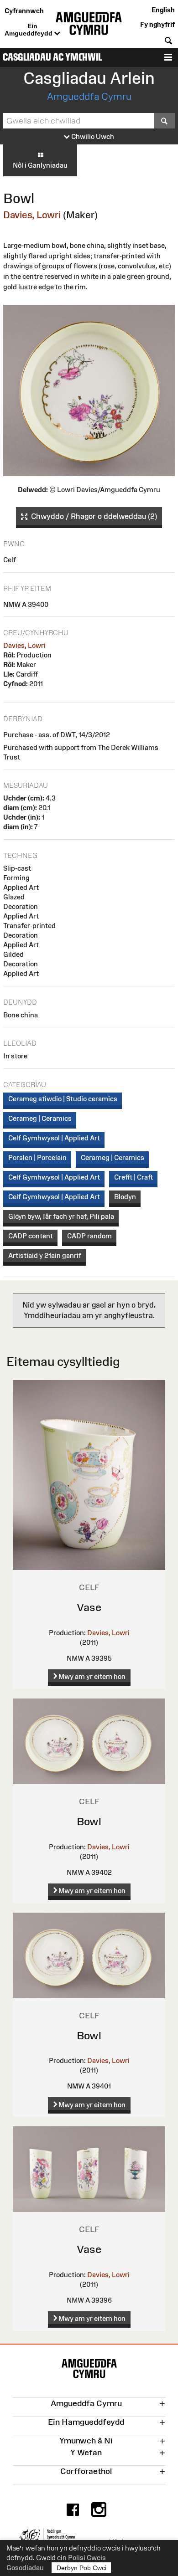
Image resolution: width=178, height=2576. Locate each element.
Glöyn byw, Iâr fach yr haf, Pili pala (61, 1216)
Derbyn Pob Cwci (81, 2568)
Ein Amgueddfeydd (29, 30)
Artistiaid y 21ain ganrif (45, 1255)
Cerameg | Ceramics (40, 1118)
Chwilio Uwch (92, 136)
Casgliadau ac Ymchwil (52, 57)
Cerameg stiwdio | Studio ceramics (63, 1099)
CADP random (89, 1236)
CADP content (31, 1236)
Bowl (89, 1821)
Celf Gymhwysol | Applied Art (54, 1138)
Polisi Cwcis (87, 2558)
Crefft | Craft (133, 1177)
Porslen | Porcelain (37, 1157)
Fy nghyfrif (157, 24)
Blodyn (125, 1197)
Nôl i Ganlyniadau (40, 165)
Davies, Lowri (32, 215)
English (163, 10)
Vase (89, 1607)
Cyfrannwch (24, 11)
